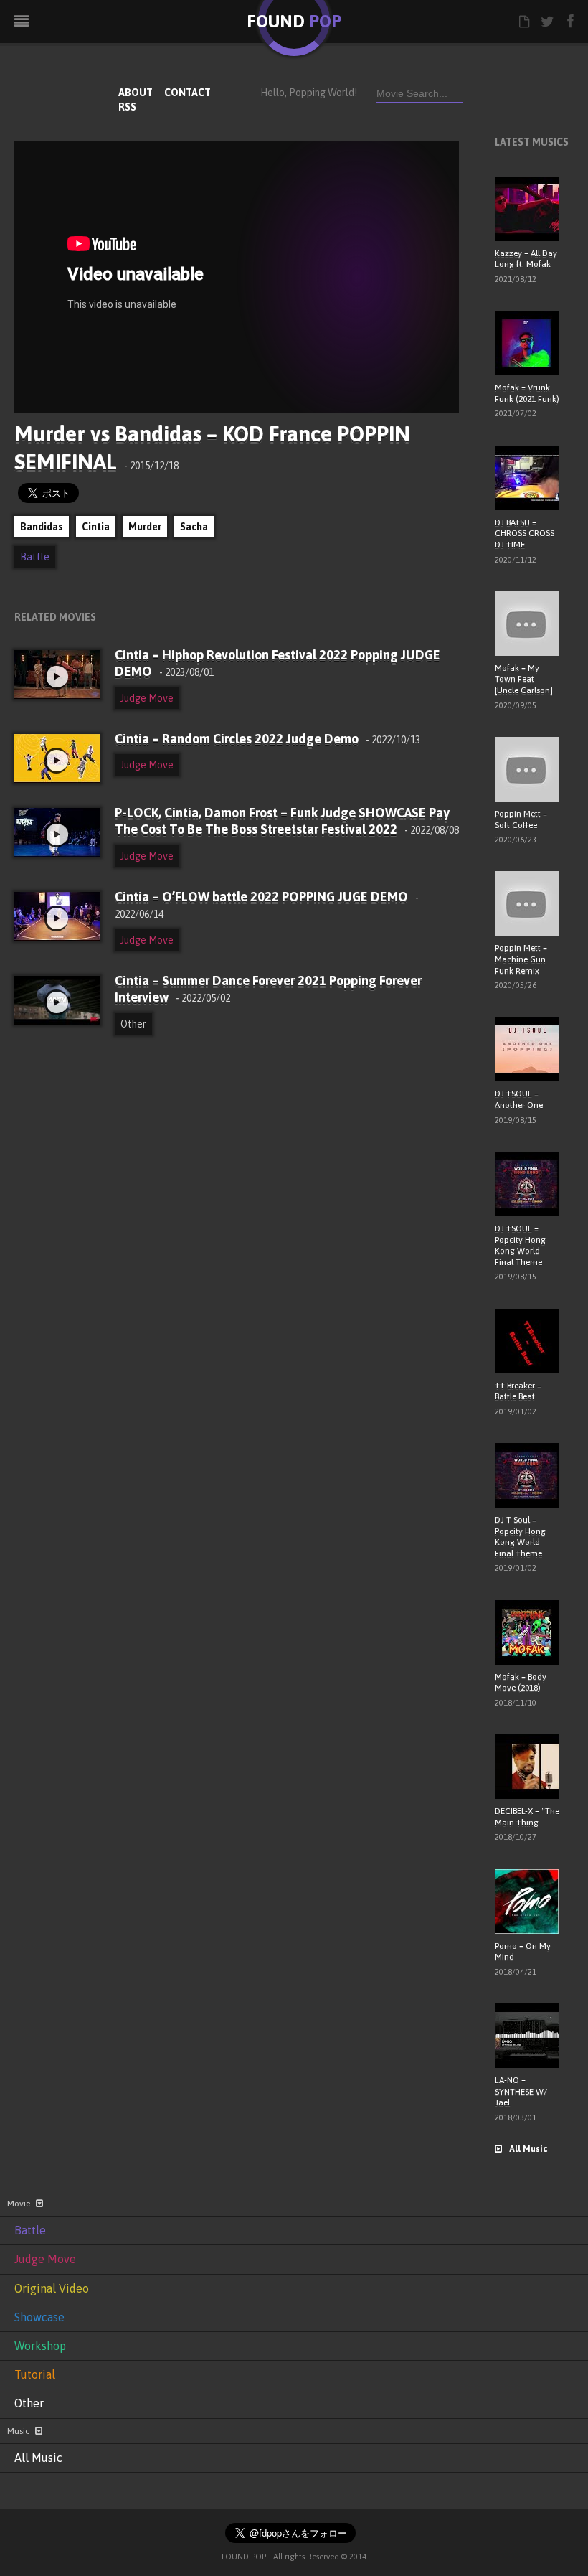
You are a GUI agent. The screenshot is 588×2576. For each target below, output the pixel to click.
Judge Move (147, 698)
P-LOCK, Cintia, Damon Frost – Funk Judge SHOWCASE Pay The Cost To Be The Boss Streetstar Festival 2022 (287, 821)
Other (133, 1024)
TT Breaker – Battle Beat (518, 1391)
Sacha (194, 527)
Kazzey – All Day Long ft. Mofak (526, 259)
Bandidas (42, 527)
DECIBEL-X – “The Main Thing (527, 1817)
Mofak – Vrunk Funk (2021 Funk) (527, 393)
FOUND (294, 21)
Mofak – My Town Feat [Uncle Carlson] (524, 679)
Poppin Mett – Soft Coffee (521, 819)
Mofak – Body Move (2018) (521, 1683)
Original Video (52, 2288)
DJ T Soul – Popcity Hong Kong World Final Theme (520, 1537)
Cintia (96, 527)
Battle (35, 557)
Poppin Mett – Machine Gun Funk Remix (521, 959)
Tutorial (35, 2374)
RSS (127, 107)
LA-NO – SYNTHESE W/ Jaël (521, 2091)
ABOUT (136, 93)
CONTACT (188, 93)
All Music (528, 2149)
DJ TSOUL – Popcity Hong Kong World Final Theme (520, 1245)
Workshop (40, 2346)
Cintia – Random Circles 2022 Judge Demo (267, 739)
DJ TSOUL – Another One (519, 1099)
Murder (145, 527)
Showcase (39, 2317)
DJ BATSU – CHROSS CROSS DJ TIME (525, 533)
